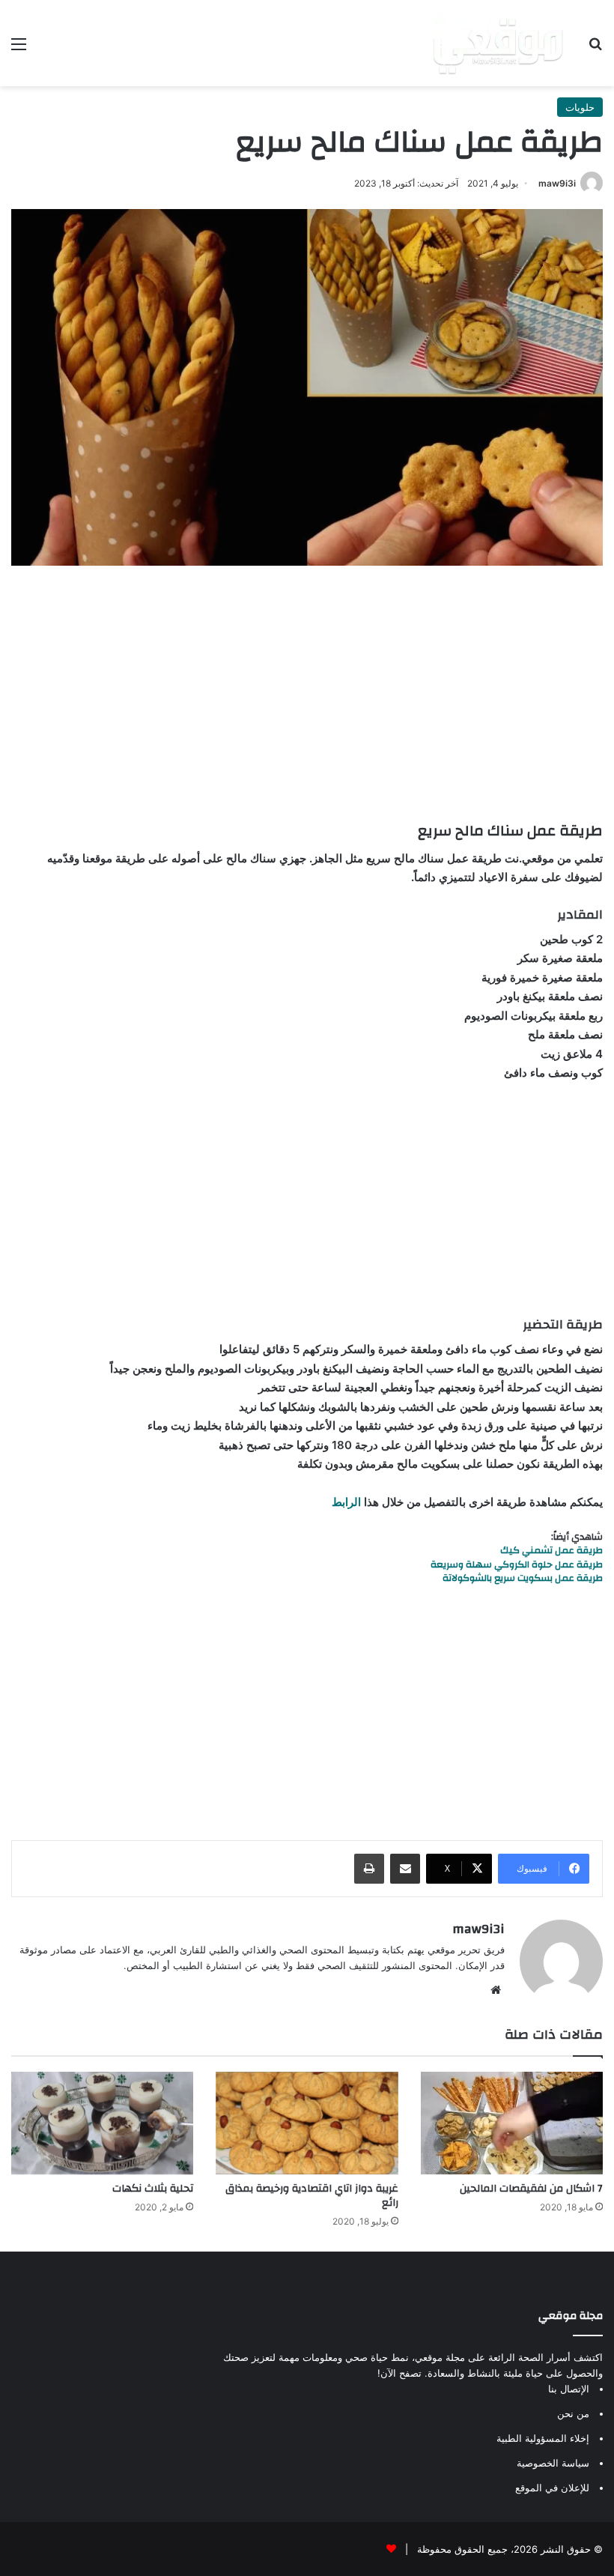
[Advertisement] (307, 693)
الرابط (346, 1502)
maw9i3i (557, 183)
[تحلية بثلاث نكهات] (102, 2123)
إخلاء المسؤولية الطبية (543, 2438)
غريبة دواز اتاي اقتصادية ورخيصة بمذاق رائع (312, 2196)
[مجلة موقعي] (498, 43)
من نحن (573, 2413)
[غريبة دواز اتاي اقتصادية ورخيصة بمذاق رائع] (307, 2123)
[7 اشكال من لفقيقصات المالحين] (512, 2123)
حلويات (580, 107)
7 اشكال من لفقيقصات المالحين (531, 2189)
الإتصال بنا (569, 2389)
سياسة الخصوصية (553, 2463)
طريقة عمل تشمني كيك (551, 1550)
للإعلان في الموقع (552, 2488)
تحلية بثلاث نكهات (153, 2189)
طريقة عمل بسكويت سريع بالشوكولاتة (523, 1578)
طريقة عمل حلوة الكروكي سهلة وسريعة (517, 1564)
